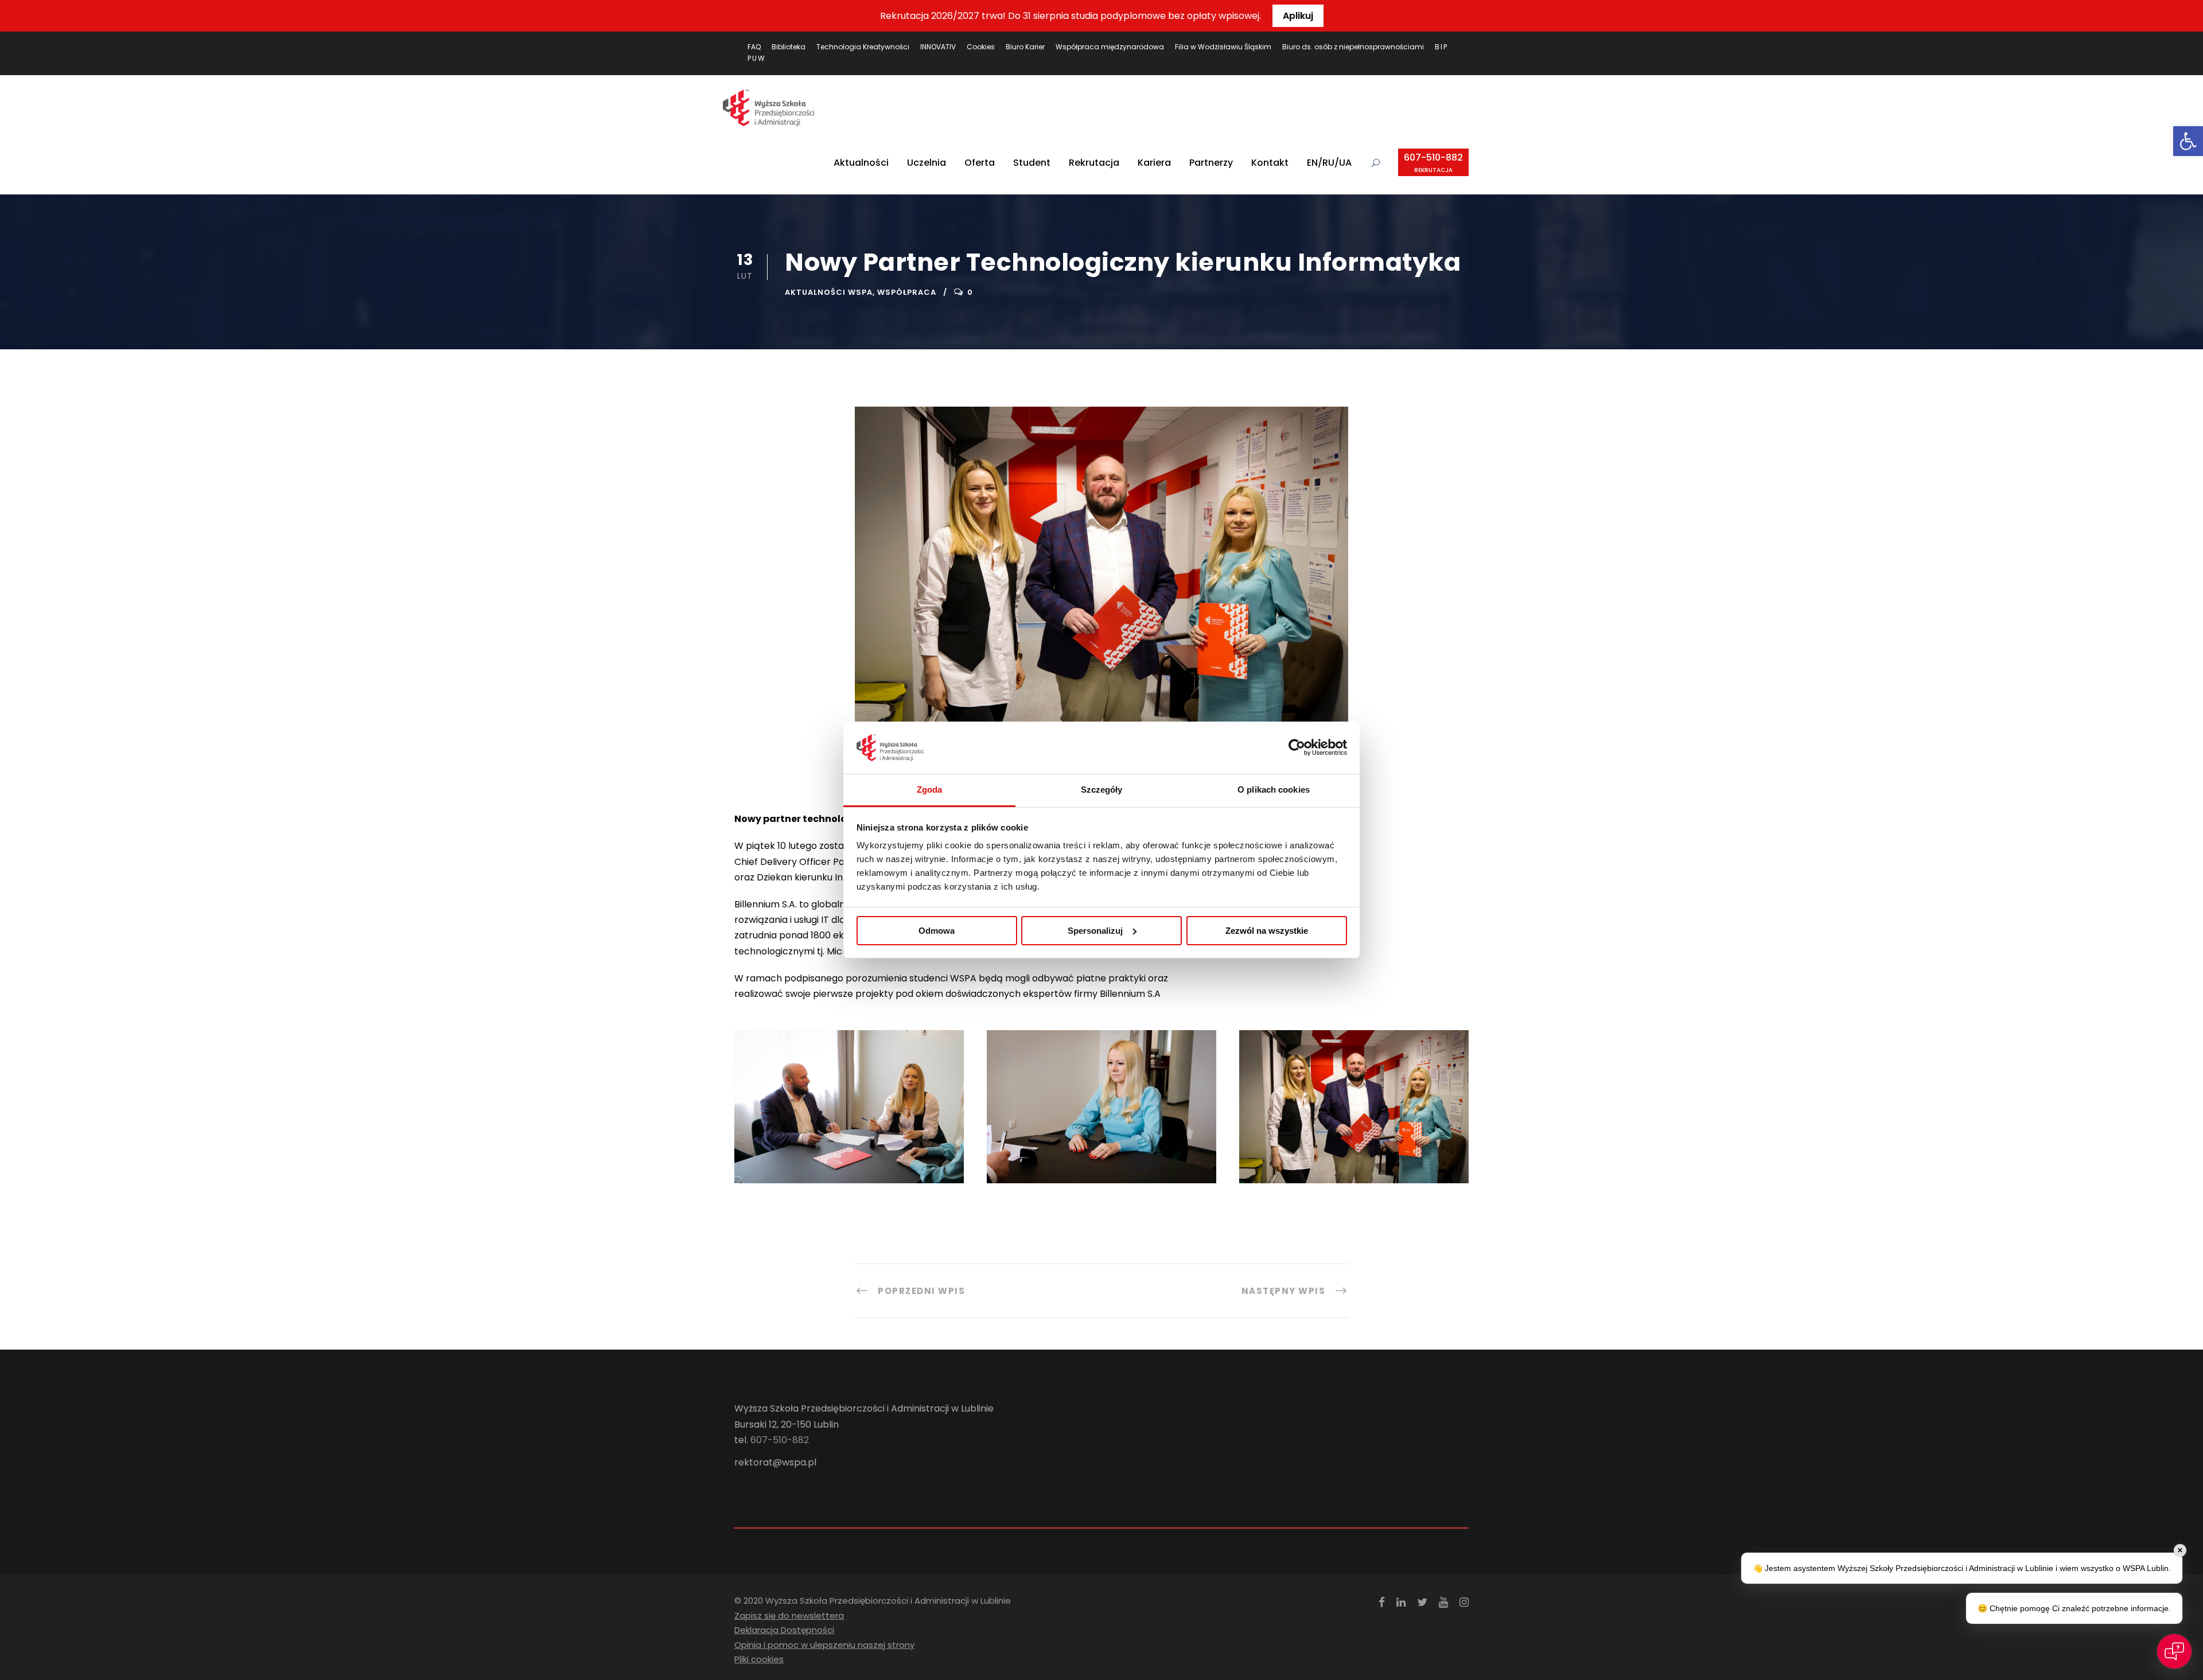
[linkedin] (1401, 1602)
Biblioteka (789, 47)
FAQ (754, 47)
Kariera (1154, 163)
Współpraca (907, 292)
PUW (757, 58)
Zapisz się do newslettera (789, 1615)
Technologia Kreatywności (863, 47)
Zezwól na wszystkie (1267, 931)
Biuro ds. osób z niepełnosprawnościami (1353, 47)
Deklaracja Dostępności (784, 1630)
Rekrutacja (1094, 163)
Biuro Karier (1025, 47)
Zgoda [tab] (930, 790)
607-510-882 (1433, 163)
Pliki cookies (759, 1659)
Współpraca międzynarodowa (1110, 47)
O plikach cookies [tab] (1274, 790)
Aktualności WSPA (829, 292)
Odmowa (937, 931)
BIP (1441, 47)
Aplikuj (1298, 16)
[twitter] (1422, 1602)
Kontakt (1270, 163)
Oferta (980, 163)
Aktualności (861, 163)
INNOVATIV (938, 47)
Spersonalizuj (1095, 931)
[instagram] (1464, 1602)
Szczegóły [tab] (1102, 790)
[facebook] (1382, 1602)
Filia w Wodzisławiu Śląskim (1223, 47)
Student (1032, 163)
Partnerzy (1211, 163)
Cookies (981, 47)
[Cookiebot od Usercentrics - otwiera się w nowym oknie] (1297, 748)
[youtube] (1443, 1602)
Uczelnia (927, 163)
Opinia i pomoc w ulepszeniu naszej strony (824, 1645)
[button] (2188, 141)
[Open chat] (2174, 1651)
